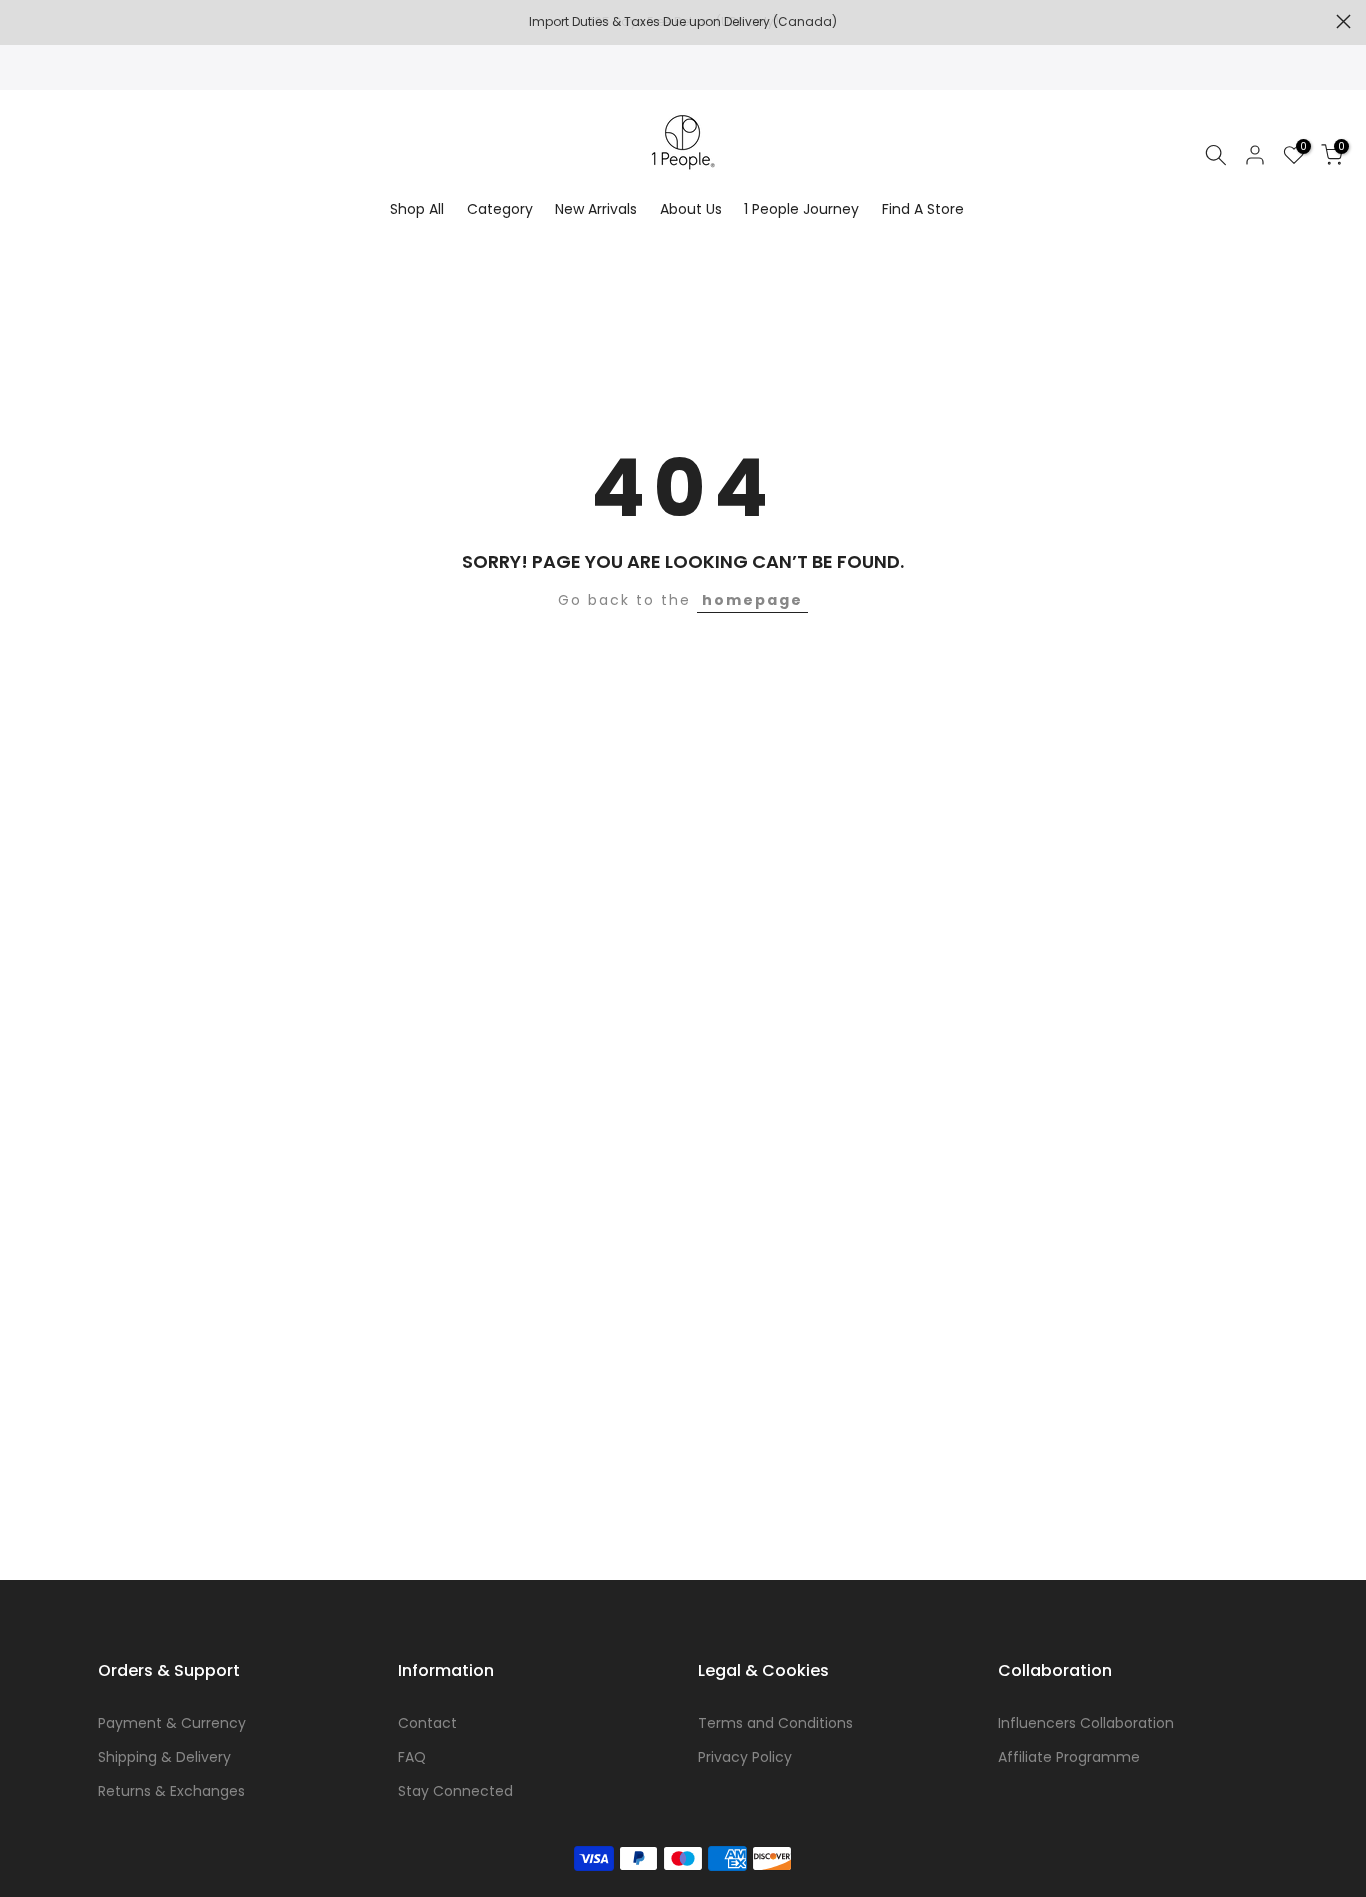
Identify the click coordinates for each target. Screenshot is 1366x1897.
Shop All (417, 209)
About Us (691, 209)
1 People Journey (801, 209)
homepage (752, 600)
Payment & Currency (172, 1723)
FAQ (412, 1757)
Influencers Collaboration (1086, 1723)
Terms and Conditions (775, 1723)
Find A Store (923, 209)
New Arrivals (596, 209)
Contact (427, 1723)
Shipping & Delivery (164, 1757)
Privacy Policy (745, 1757)
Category (500, 209)
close (22, 21)
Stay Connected (455, 1791)
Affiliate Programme (1069, 1757)
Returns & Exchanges (171, 1791)
